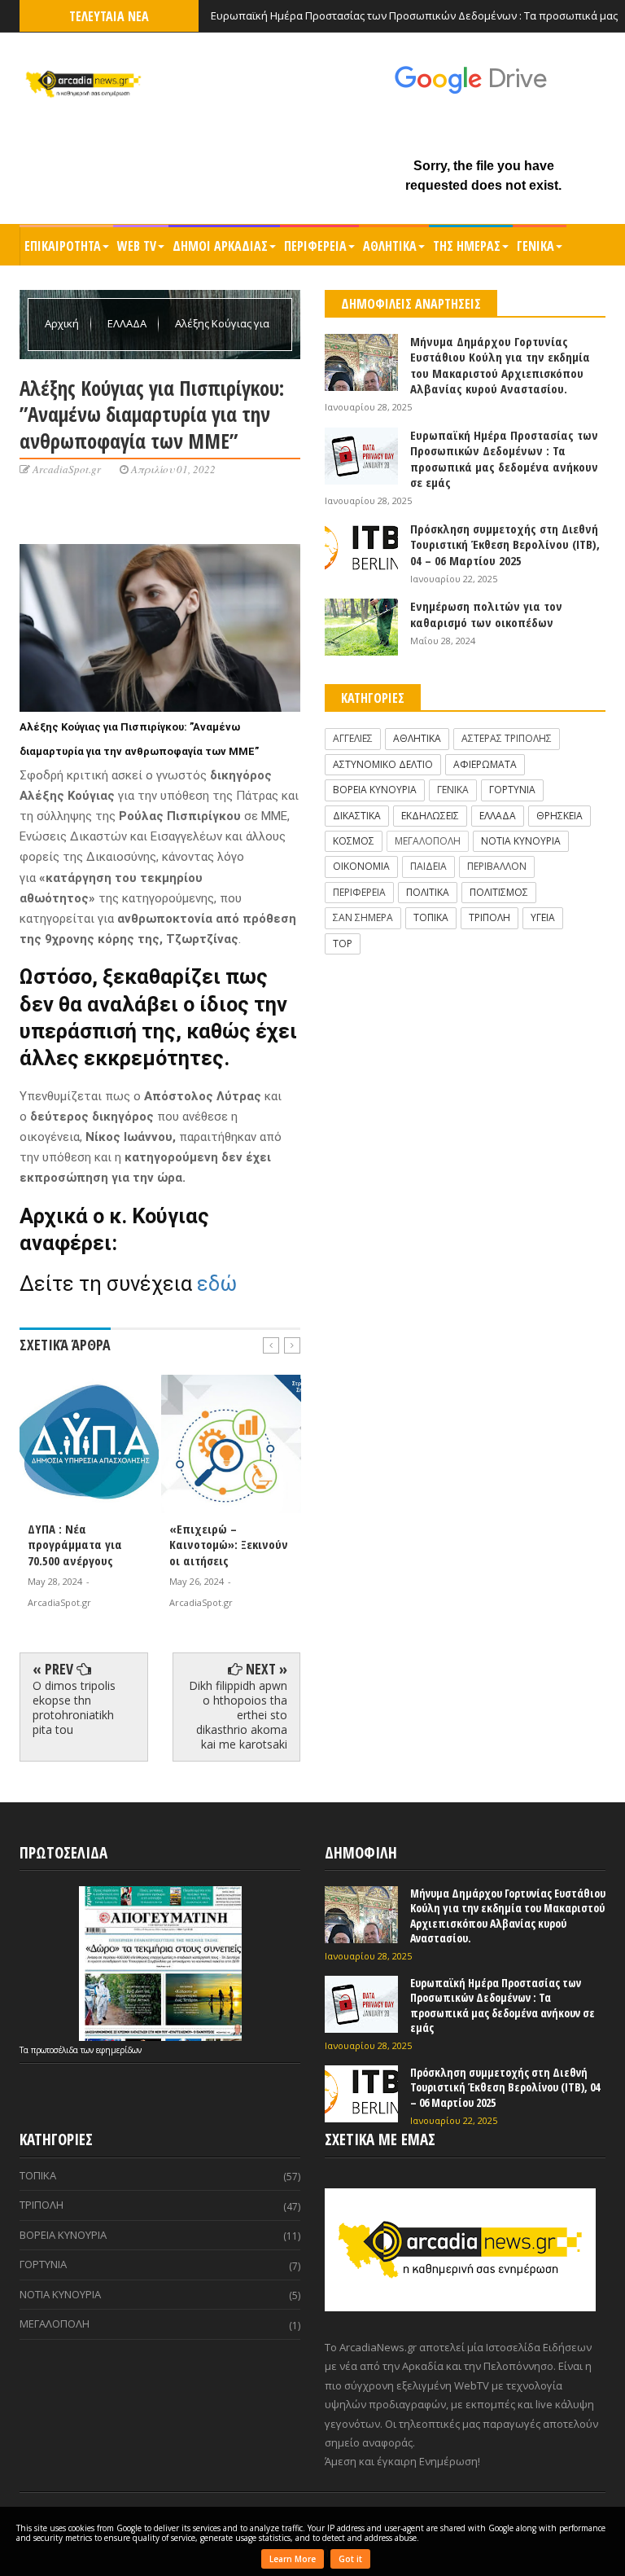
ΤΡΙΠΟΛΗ (490, 917)
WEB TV (137, 246)
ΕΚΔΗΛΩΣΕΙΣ (430, 816)
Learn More (293, 2559)
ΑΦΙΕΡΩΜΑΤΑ (485, 764)
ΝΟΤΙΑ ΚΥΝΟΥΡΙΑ (521, 841)
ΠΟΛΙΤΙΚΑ (428, 892)
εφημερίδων (119, 2050)
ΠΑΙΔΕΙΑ (428, 866)
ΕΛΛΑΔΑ (128, 323)
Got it (350, 2559)
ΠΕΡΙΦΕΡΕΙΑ (315, 246)
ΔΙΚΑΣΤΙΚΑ (357, 816)
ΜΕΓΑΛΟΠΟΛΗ (428, 841)
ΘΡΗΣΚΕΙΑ (559, 816)
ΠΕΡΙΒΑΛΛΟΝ (497, 866)
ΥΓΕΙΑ (543, 917)
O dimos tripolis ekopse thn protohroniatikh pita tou (74, 1708)
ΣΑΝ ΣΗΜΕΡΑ (363, 917)
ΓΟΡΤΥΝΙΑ (512, 790)
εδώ (217, 1284)
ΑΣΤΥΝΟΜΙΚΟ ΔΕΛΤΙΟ (383, 764)
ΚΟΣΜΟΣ (354, 841)
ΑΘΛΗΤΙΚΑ (390, 246)
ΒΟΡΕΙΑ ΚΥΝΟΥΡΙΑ (375, 790)
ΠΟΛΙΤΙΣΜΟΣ (499, 892)
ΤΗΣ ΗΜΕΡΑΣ (467, 246)
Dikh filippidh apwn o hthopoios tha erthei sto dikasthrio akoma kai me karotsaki (238, 1715)
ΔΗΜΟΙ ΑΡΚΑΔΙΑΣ (220, 246)
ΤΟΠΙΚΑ (431, 917)
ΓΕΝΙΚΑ (535, 246)
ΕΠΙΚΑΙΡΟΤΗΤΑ (63, 246)
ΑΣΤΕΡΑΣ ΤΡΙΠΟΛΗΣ (507, 738)
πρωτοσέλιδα (56, 2050)
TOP (343, 944)
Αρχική (63, 323)
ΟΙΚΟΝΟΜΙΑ (361, 866)
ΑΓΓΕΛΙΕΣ (353, 738)
